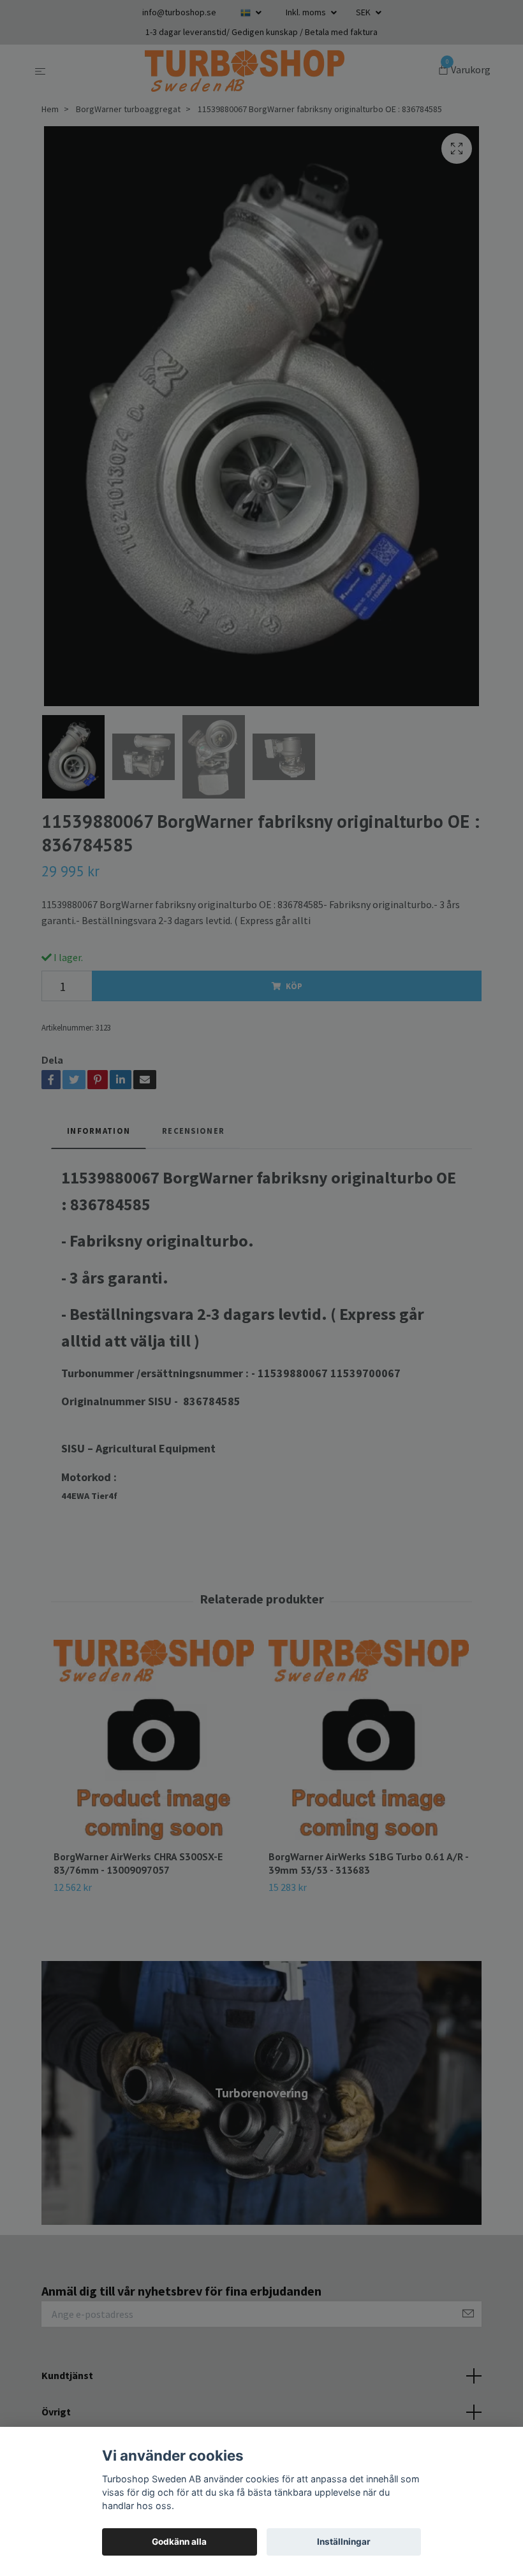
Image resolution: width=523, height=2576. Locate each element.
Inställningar (344, 2542)
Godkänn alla (179, 2542)
